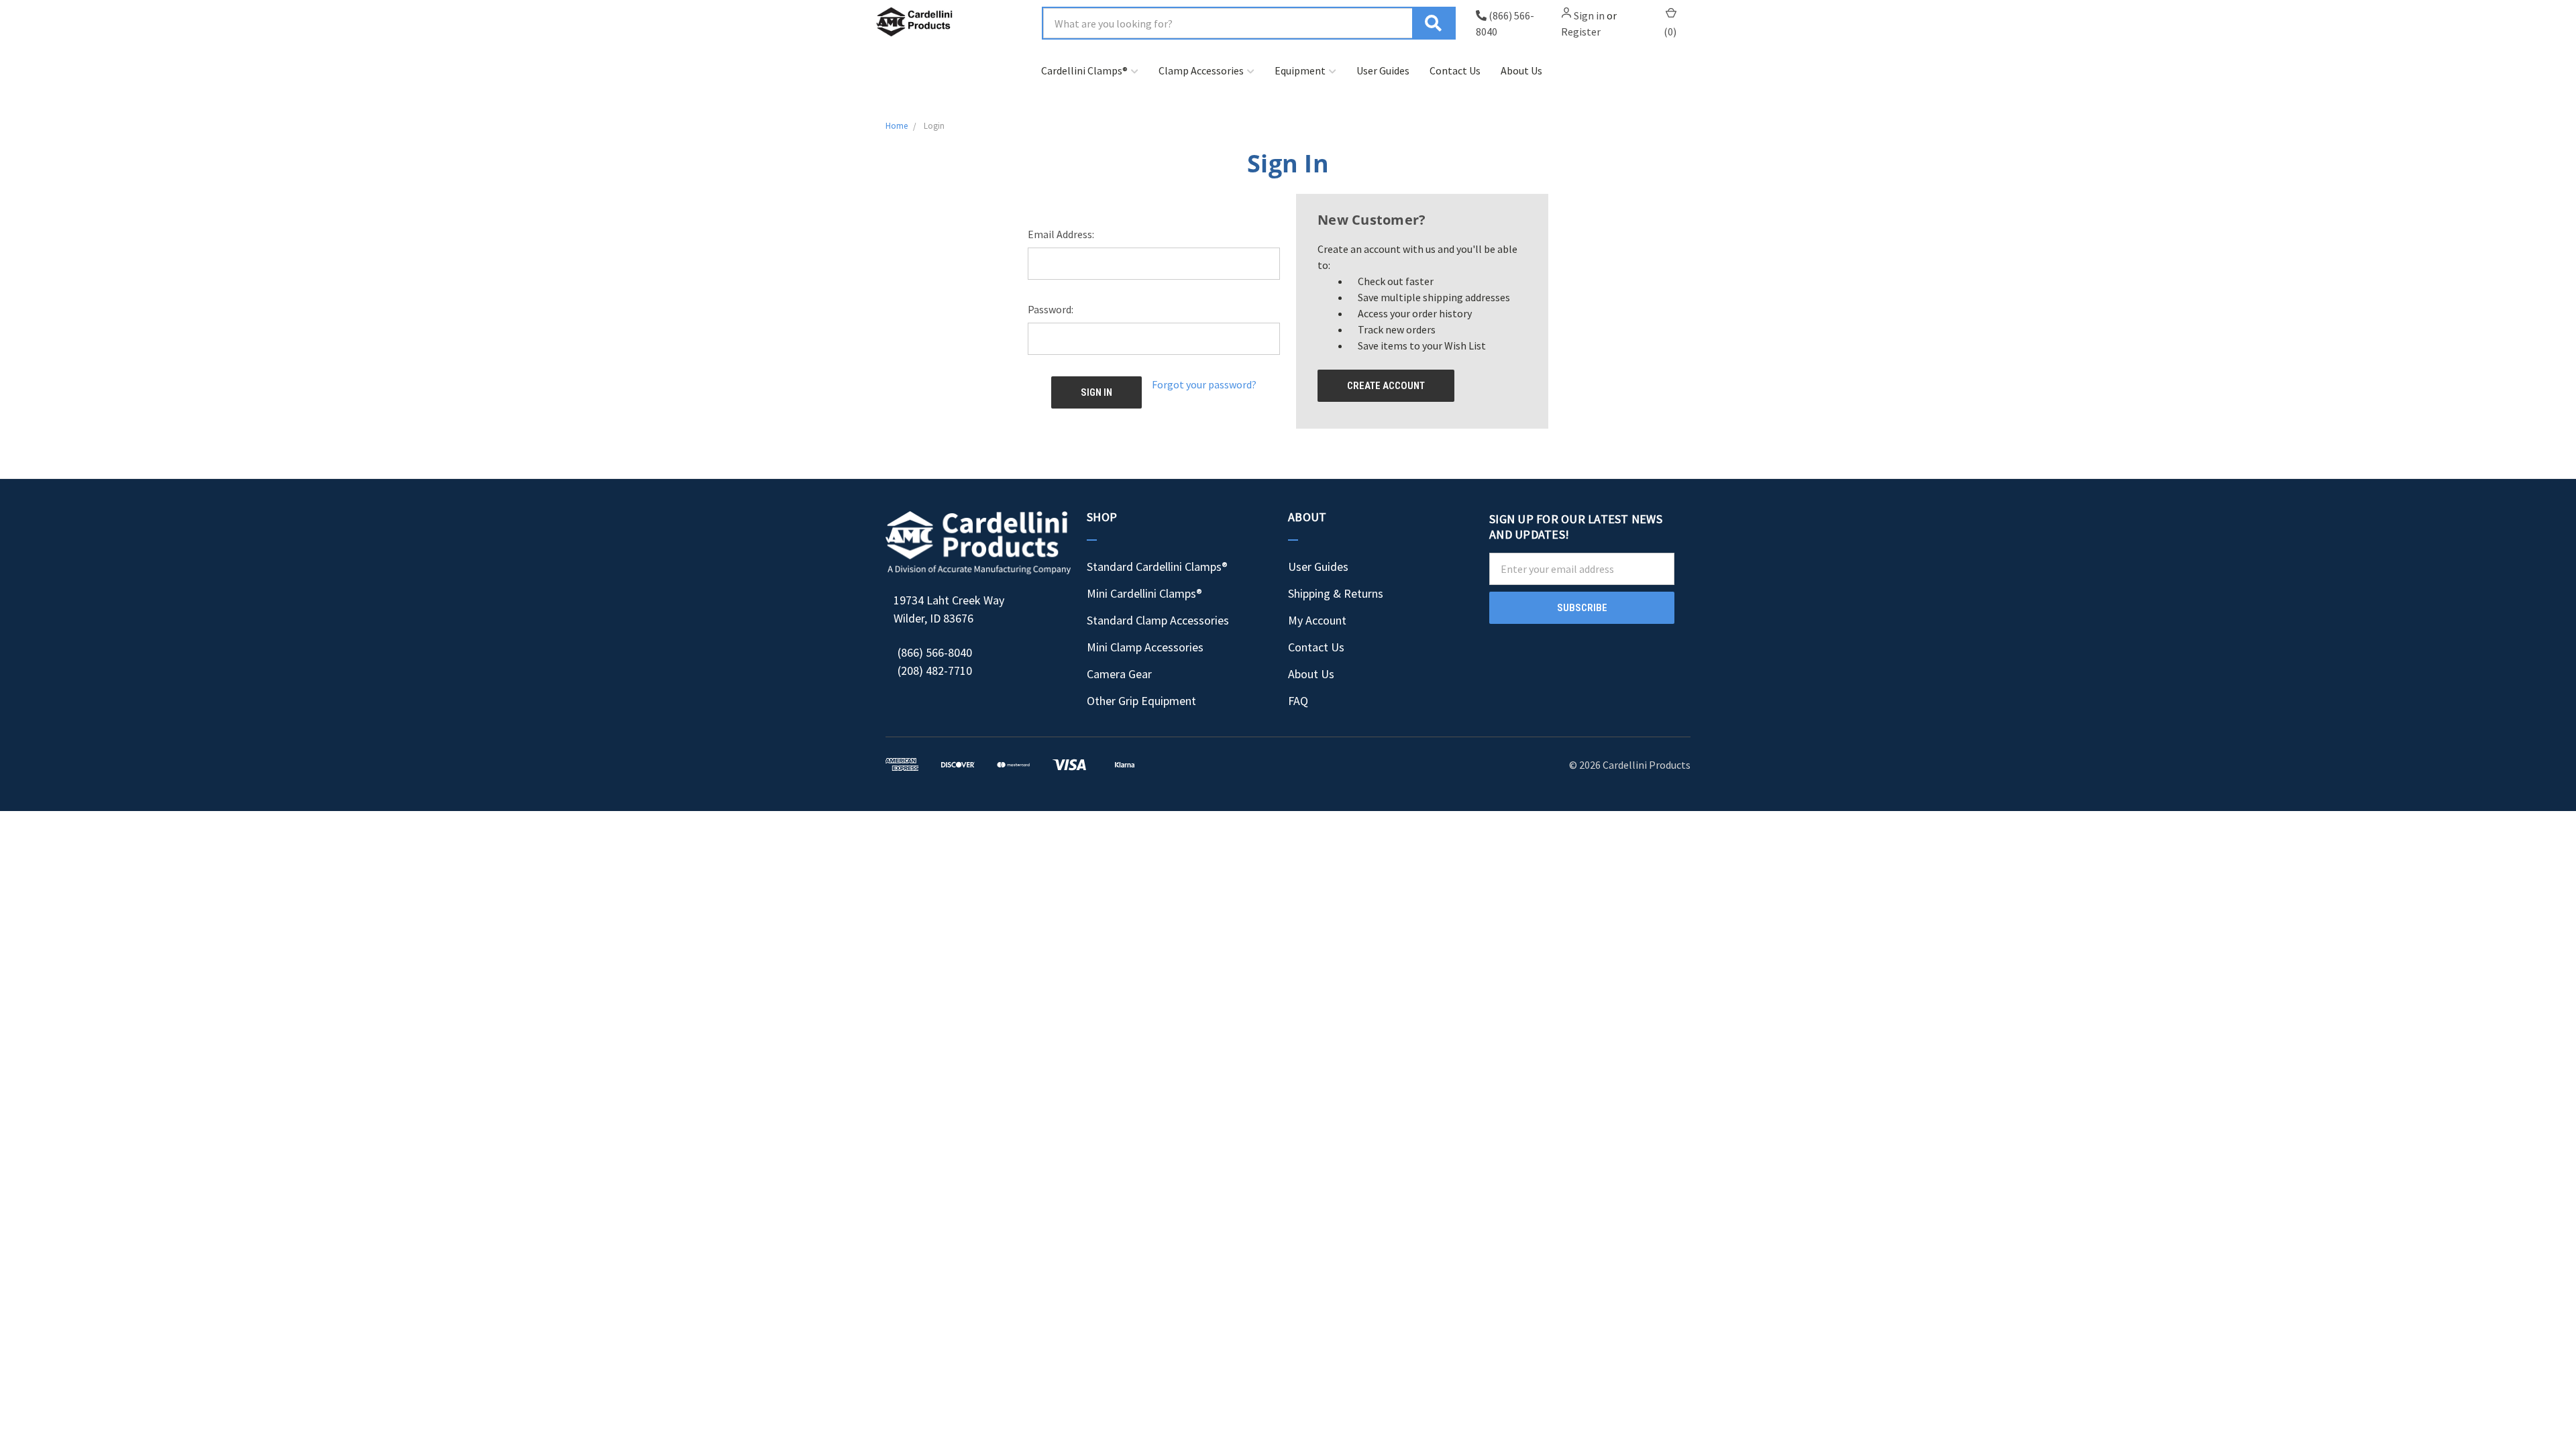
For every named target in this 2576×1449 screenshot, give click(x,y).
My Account (1317, 620)
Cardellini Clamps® (1084, 70)
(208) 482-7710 (935, 670)
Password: (1051, 309)
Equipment (1300, 70)
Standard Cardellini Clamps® (1157, 567)
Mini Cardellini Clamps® (1144, 593)
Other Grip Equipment (1141, 701)
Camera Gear (1119, 674)
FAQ (1298, 701)
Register (1581, 32)
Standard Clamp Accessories (1158, 620)
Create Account (1386, 386)
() (1670, 32)
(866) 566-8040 (935, 652)
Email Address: (1061, 234)
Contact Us (1455, 70)
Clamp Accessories (1201, 70)
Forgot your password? (1204, 384)
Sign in (1589, 15)
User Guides (1383, 70)
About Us (1521, 70)
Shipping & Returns (1336, 593)
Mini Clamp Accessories (1145, 647)
